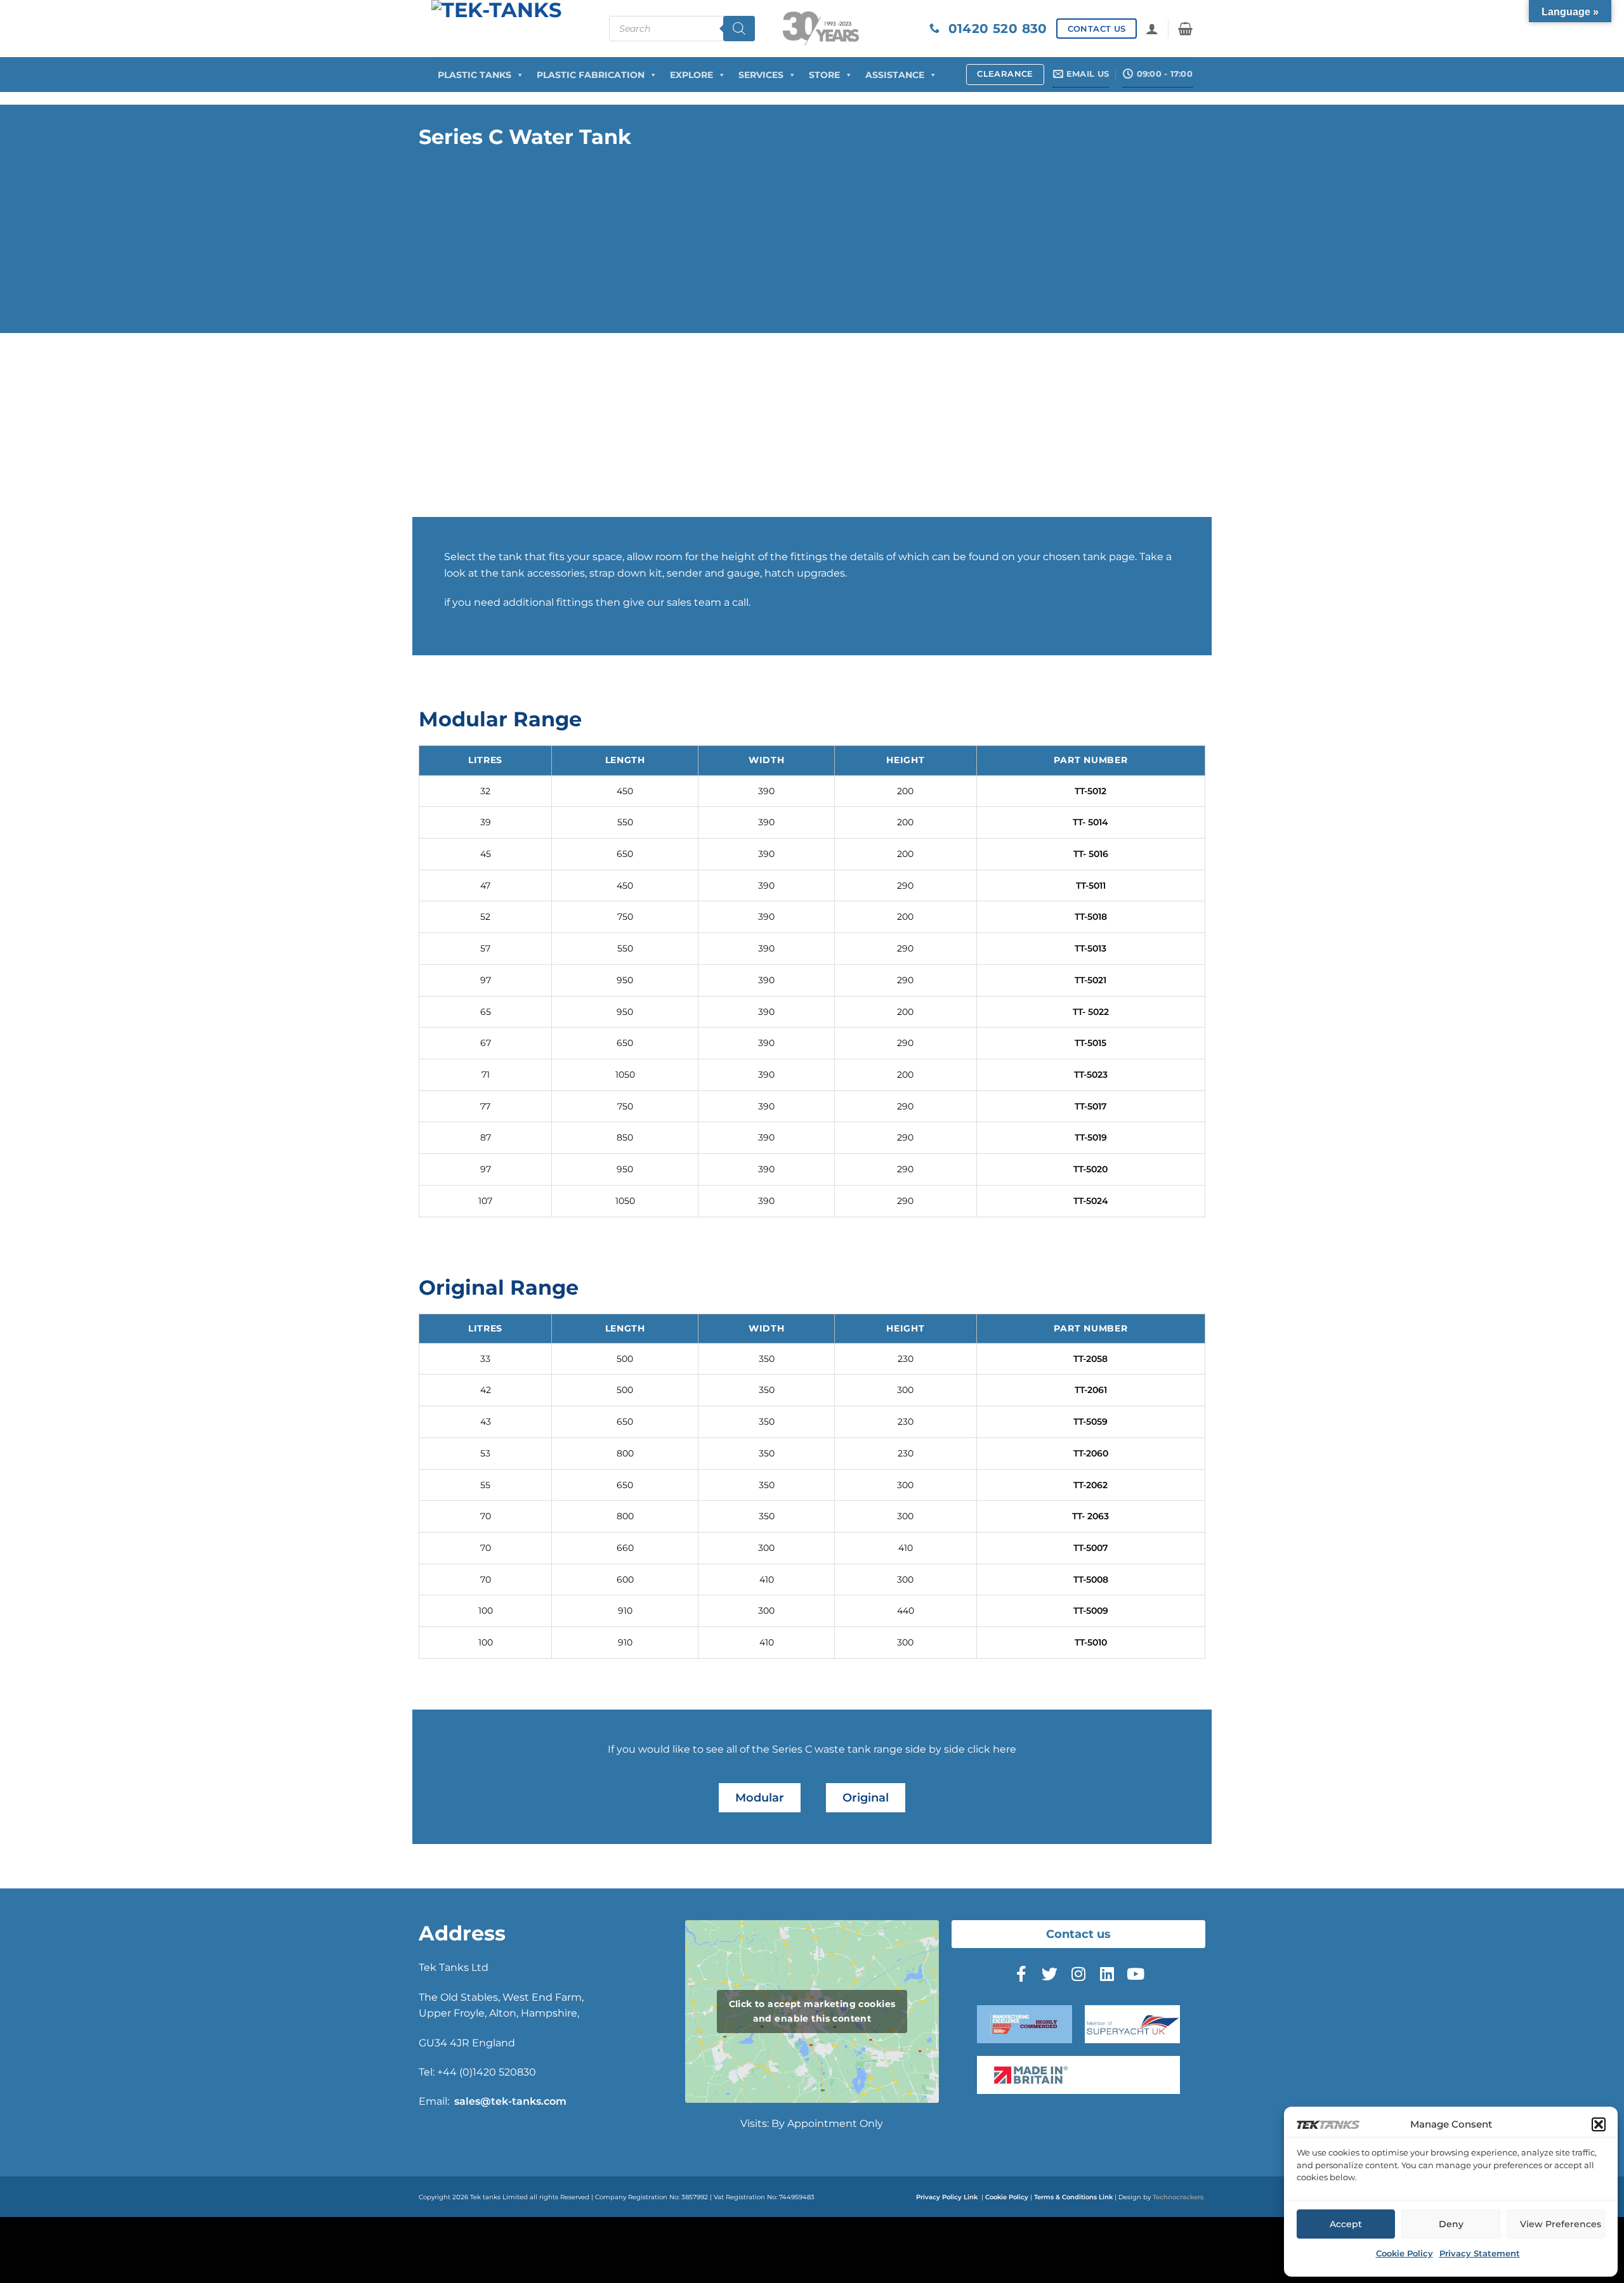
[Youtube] (1136, 1973)
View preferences (1561, 2224)
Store (824, 75)
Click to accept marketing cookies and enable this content (812, 2011)
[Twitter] (1050, 1973)
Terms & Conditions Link (1073, 2197)
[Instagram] (1078, 1973)
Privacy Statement (1480, 2253)
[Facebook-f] (1021, 1973)
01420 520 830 (993, 29)
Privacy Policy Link (947, 2197)
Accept (1346, 2224)
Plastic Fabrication (591, 75)
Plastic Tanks (475, 75)
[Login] (1152, 29)
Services (761, 75)
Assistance (895, 75)
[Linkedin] (1107, 1973)
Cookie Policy (1405, 2253)
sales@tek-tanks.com (510, 2101)
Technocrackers (1178, 2197)
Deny (1451, 2224)
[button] (1599, 2124)
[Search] (739, 29)
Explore (691, 75)
